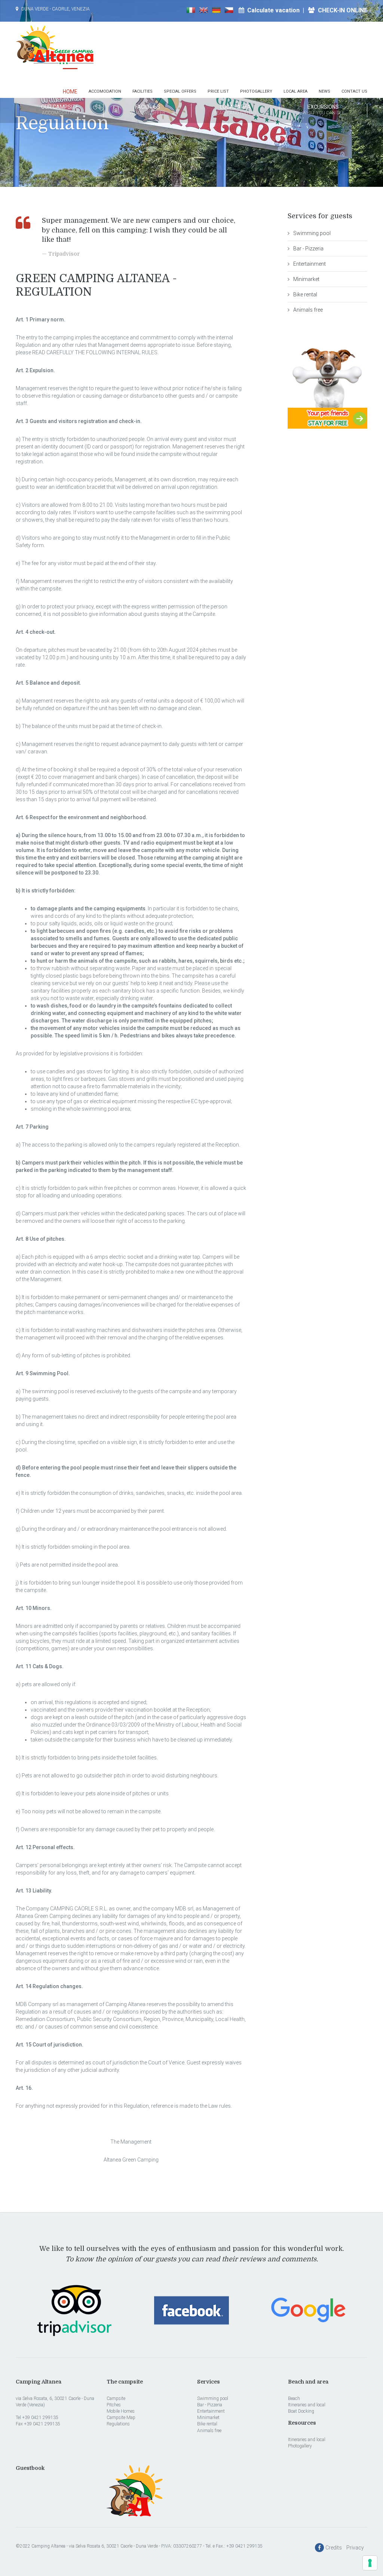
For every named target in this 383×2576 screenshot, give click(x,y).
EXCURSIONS (323, 110)
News (324, 91)
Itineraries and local (307, 2405)
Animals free (308, 310)
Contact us (354, 91)
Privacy (357, 2548)
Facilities (143, 91)
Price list (218, 91)
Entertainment (310, 264)
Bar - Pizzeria (308, 249)
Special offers (180, 91)
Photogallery (256, 91)
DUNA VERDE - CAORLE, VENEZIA (55, 9)
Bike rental (305, 294)
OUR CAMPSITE (60, 110)
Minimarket (306, 279)
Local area (295, 91)
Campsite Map (121, 2418)
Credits (335, 2548)
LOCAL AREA (235, 110)
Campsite (116, 2398)
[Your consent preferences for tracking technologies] (370, 2563)
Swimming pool (312, 233)
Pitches (114, 2405)
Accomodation (105, 91)
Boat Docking (301, 2411)
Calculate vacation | (277, 10)
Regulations (118, 2424)
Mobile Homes (121, 2411)
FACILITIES (147, 110)
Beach (294, 2398)
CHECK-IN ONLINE (342, 10)
